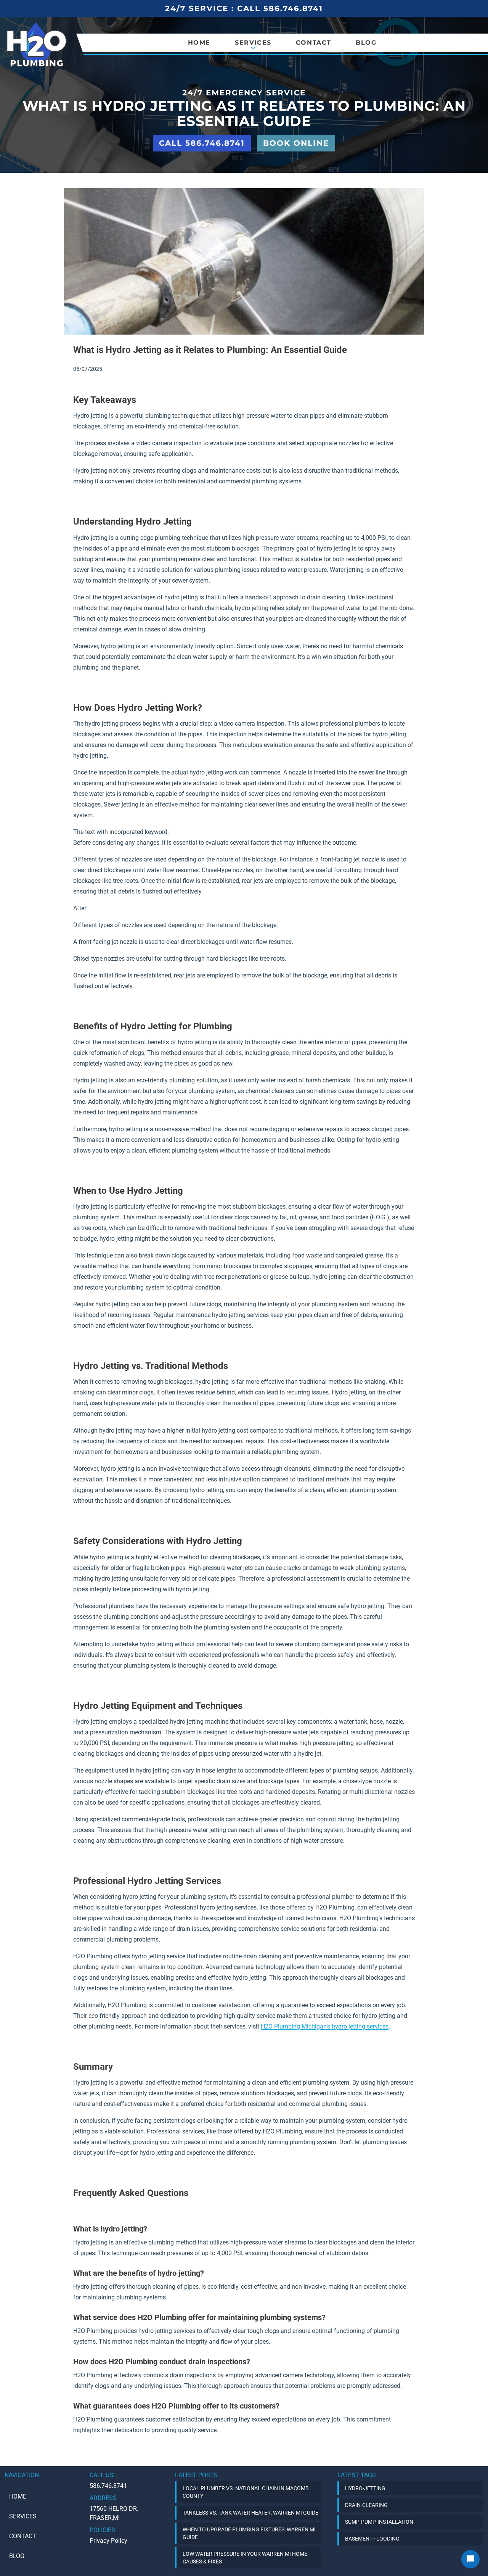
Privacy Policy (108, 2541)
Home (199, 43)
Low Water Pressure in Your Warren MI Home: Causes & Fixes (246, 2558)
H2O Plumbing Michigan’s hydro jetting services (325, 2026)
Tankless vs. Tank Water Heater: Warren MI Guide (250, 2513)
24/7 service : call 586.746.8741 (244, 8)
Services (23, 2516)
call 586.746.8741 (202, 143)
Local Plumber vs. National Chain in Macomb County (246, 2492)
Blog (366, 43)
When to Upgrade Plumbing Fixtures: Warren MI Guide (249, 2533)
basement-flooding (372, 2539)
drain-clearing (366, 2505)
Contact (314, 43)
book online (296, 143)
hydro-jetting (365, 2488)
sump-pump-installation (379, 2522)
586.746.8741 (108, 2486)
